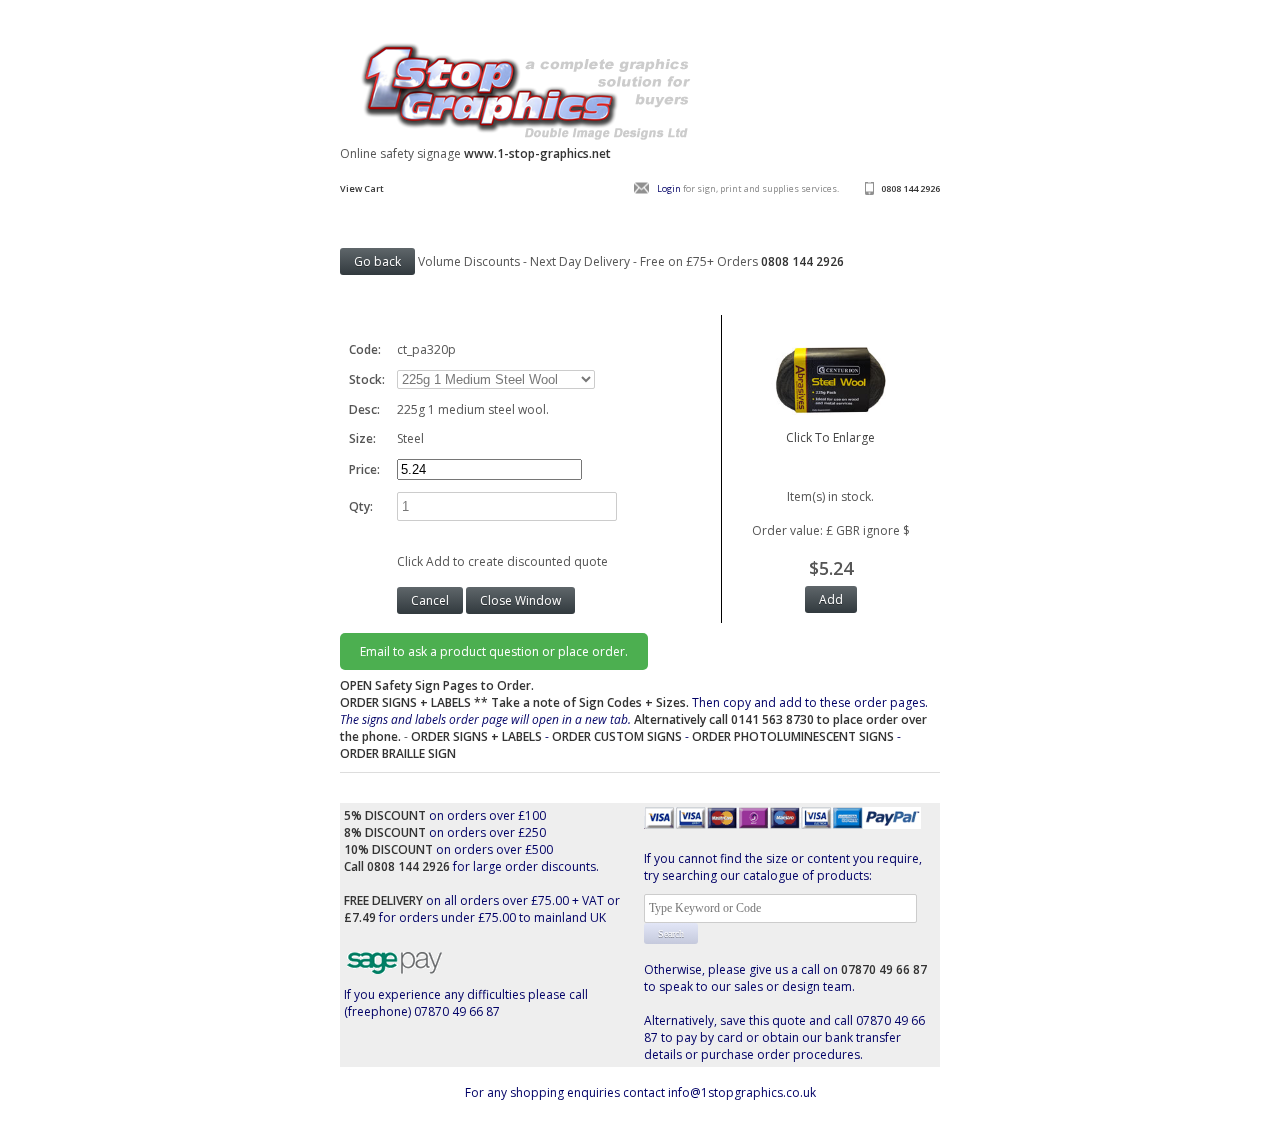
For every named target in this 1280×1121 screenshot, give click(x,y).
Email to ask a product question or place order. (494, 651)
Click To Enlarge (830, 437)
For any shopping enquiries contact (566, 1092)
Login (669, 188)
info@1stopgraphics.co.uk (742, 1092)
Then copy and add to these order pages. (634, 719)
